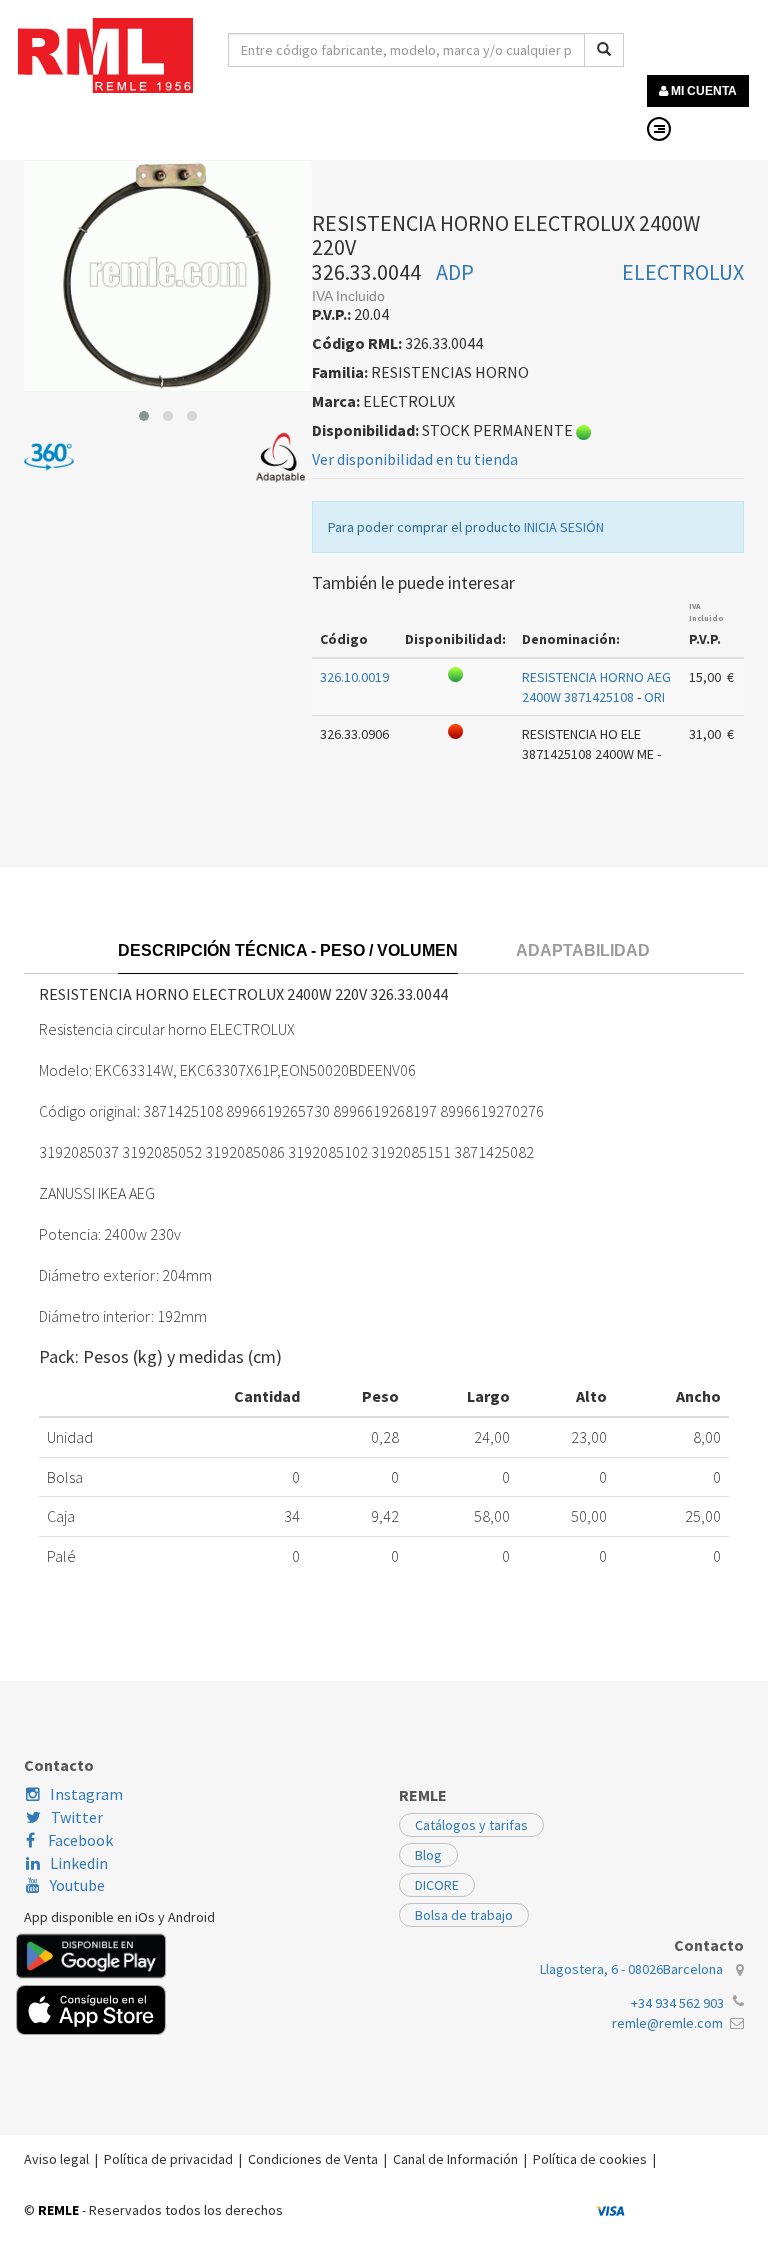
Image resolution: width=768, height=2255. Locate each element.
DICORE (437, 1885)
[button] (144, 416)
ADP (455, 272)
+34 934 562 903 (677, 2003)
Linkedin (79, 1863)
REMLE (58, 2210)
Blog (428, 1855)
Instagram (86, 1794)
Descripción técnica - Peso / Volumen (288, 950)
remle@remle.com (667, 2023)
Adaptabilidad (583, 950)
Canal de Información (455, 2159)
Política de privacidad (168, 2159)
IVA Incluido (706, 611)
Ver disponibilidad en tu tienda (415, 459)
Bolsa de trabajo (464, 1915)
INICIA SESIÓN (564, 527)
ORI (654, 697)
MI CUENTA (702, 91)
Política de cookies (590, 2159)
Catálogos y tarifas (471, 1825)
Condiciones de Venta (313, 2159)
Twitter (77, 1817)
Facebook (79, 1840)
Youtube (77, 1885)
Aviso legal (56, 2159)
